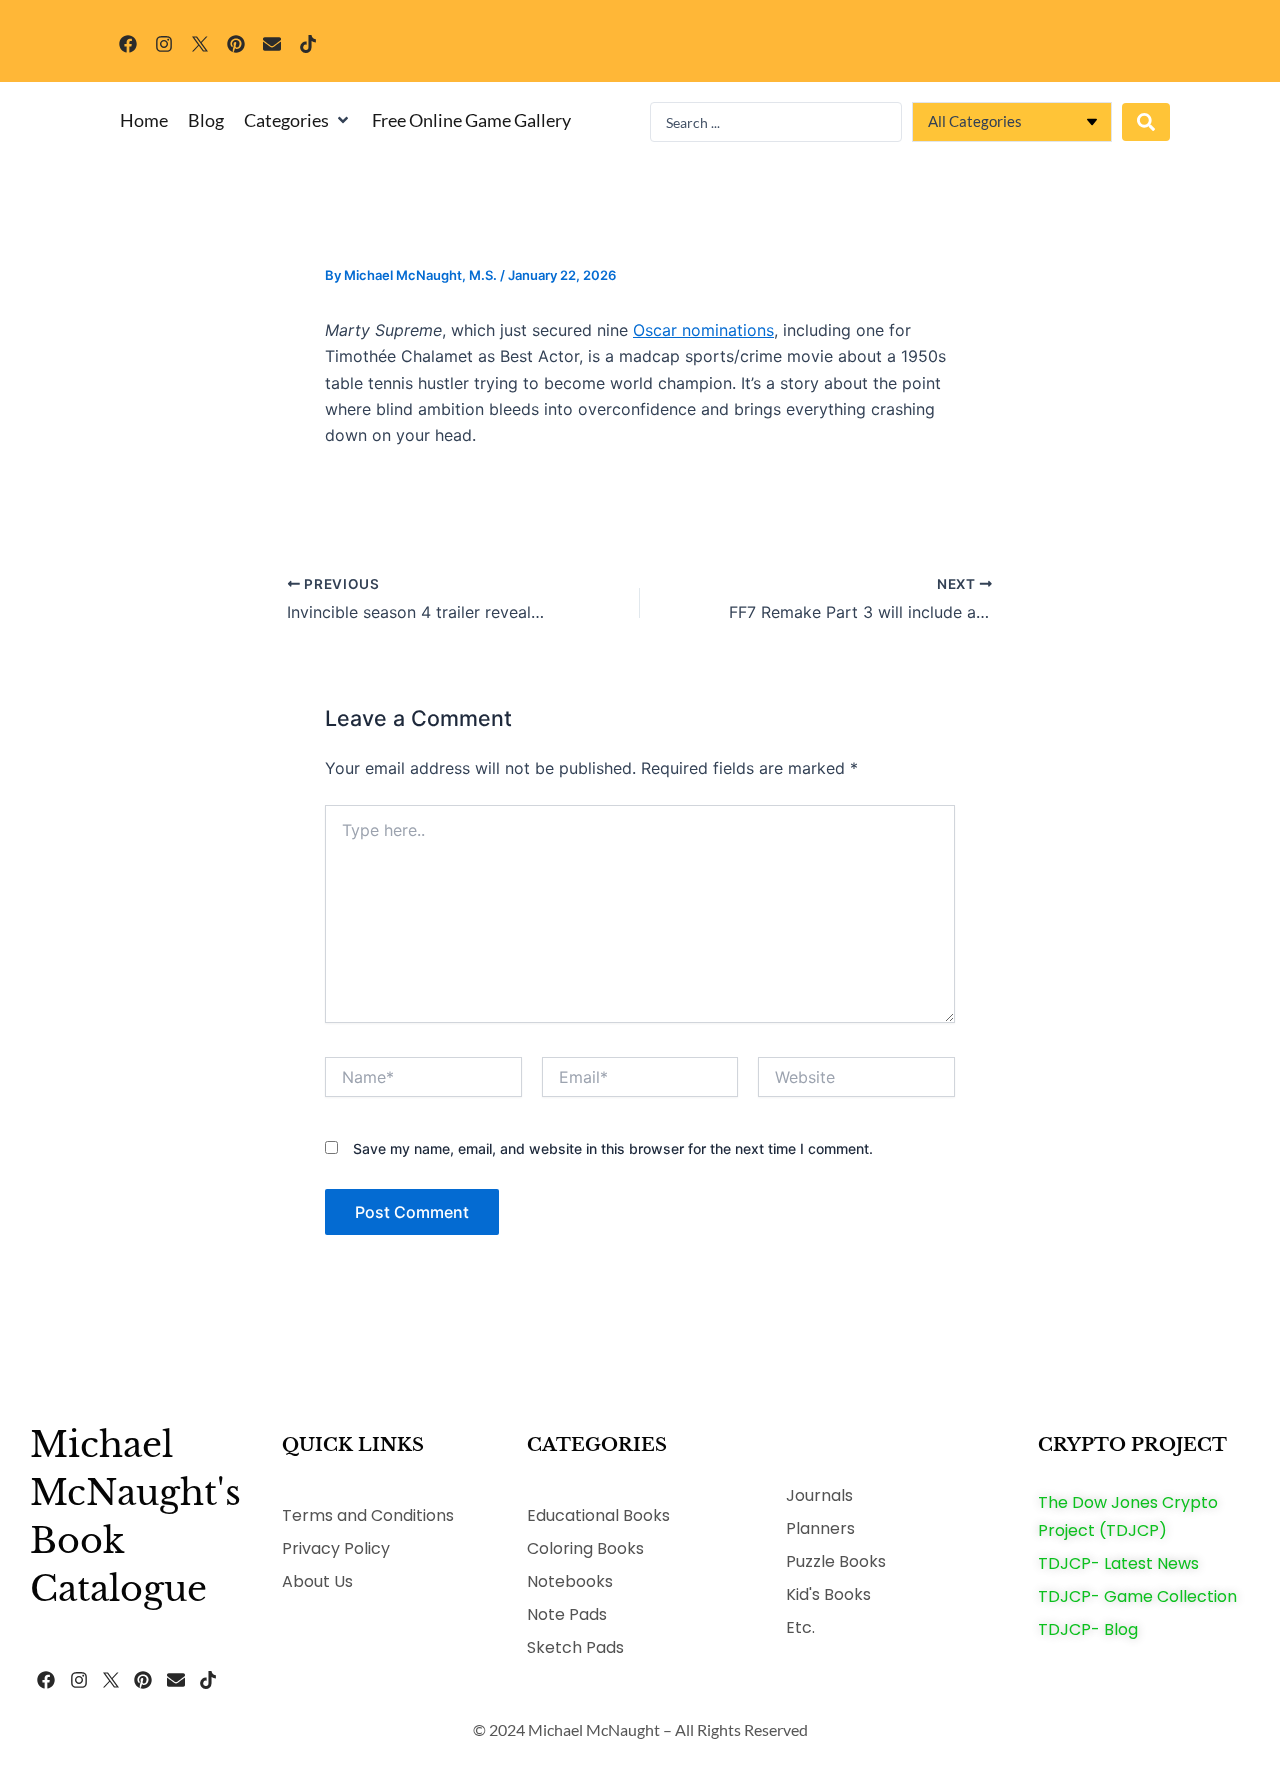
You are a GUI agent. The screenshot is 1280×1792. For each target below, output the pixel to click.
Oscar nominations (703, 330)
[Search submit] (1146, 122)
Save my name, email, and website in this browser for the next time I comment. (613, 1148)
